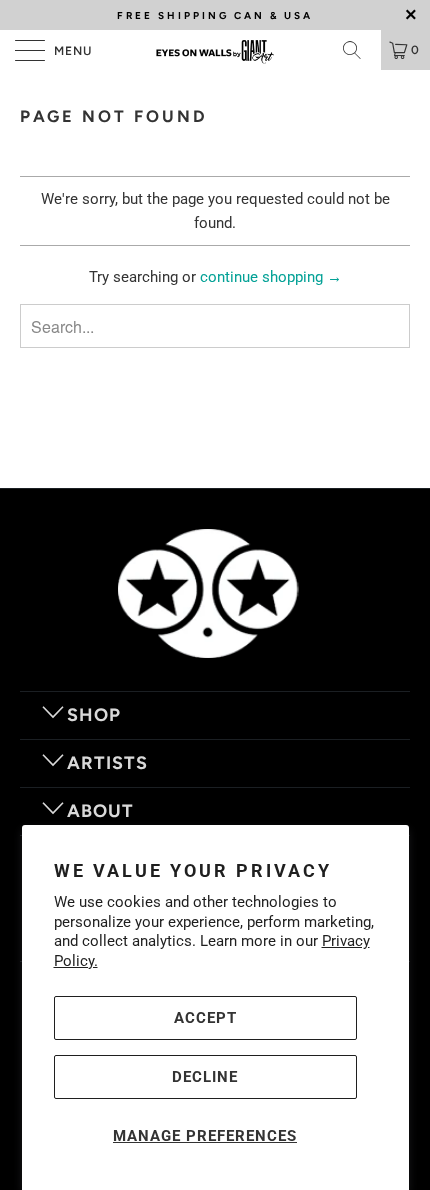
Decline (205, 1077)
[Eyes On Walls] (215, 50)
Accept (205, 1018)
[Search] (359, 50)
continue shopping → (271, 277)
